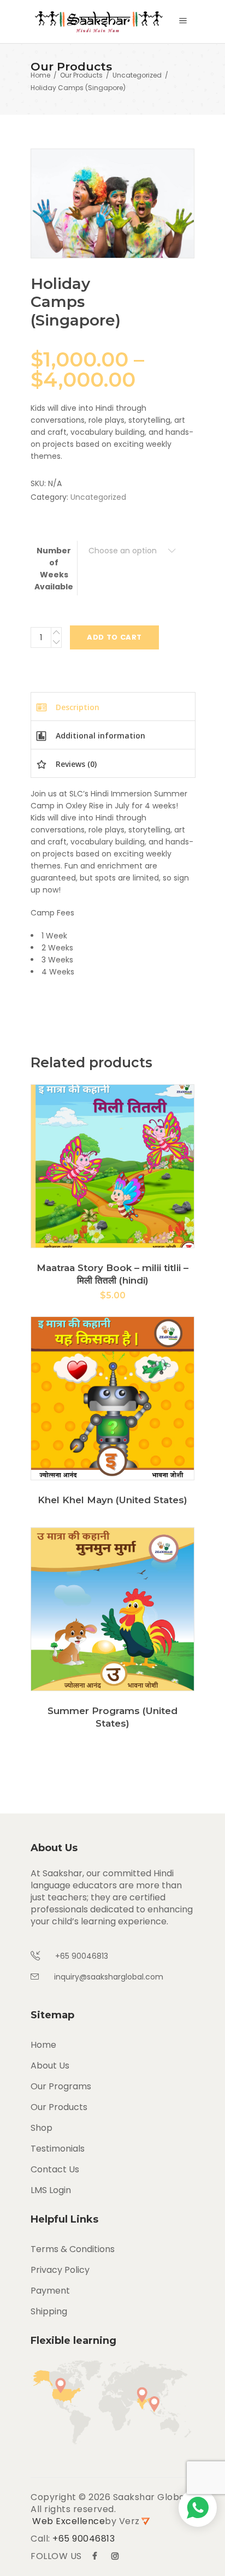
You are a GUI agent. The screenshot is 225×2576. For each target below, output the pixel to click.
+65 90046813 (84, 2539)
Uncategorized (137, 75)
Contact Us (55, 2169)
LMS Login (51, 2190)
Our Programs (61, 2086)
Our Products (81, 75)
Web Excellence (69, 2521)
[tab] (113, 706)
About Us (50, 2066)
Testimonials (58, 2149)
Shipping (49, 2311)
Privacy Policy (60, 2270)
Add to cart (114, 637)
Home (40, 75)
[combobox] (132, 551)
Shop (42, 2128)
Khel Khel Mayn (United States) (112, 1500)
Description (76, 707)
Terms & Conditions (73, 2249)
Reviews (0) (75, 764)
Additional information (99, 735)
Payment (50, 2291)
